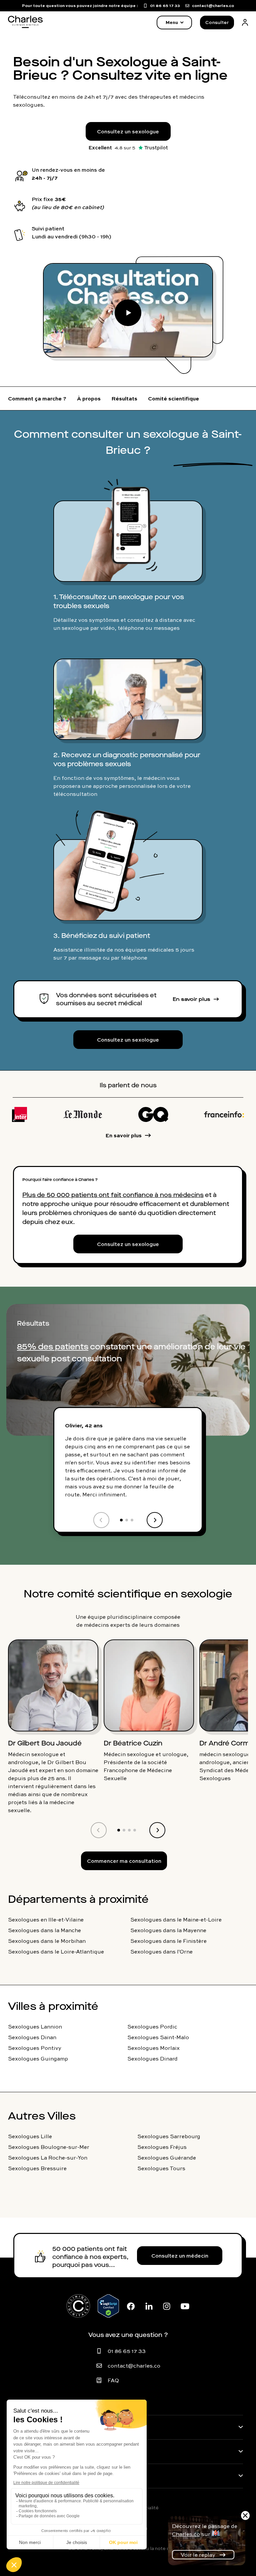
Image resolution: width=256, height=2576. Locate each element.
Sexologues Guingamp (38, 2059)
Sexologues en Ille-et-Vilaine (46, 1919)
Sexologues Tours (161, 2168)
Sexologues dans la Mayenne (168, 1930)
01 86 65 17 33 (127, 2351)
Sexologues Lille (30, 2136)
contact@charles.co (134, 2366)
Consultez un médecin (180, 2256)
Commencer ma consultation (124, 1861)
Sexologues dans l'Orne (161, 1952)
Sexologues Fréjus (162, 2147)
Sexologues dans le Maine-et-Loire (176, 1919)
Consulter (217, 22)
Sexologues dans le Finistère (168, 1941)
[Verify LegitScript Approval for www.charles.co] (108, 2306)
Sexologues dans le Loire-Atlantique (56, 1952)
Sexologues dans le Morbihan (47, 1941)
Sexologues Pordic (152, 2027)
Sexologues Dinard (152, 2059)
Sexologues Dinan (32, 2037)
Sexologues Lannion (35, 2027)
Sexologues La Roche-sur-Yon (48, 2158)
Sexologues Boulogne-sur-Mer (49, 2147)
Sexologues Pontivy (35, 2048)
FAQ (113, 2380)
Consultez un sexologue (128, 131)
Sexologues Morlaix (153, 2048)
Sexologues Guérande (167, 2158)
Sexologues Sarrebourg (169, 2136)
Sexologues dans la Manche (44, 1930)
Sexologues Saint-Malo (158, 2037)
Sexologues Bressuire (37, 2168)
